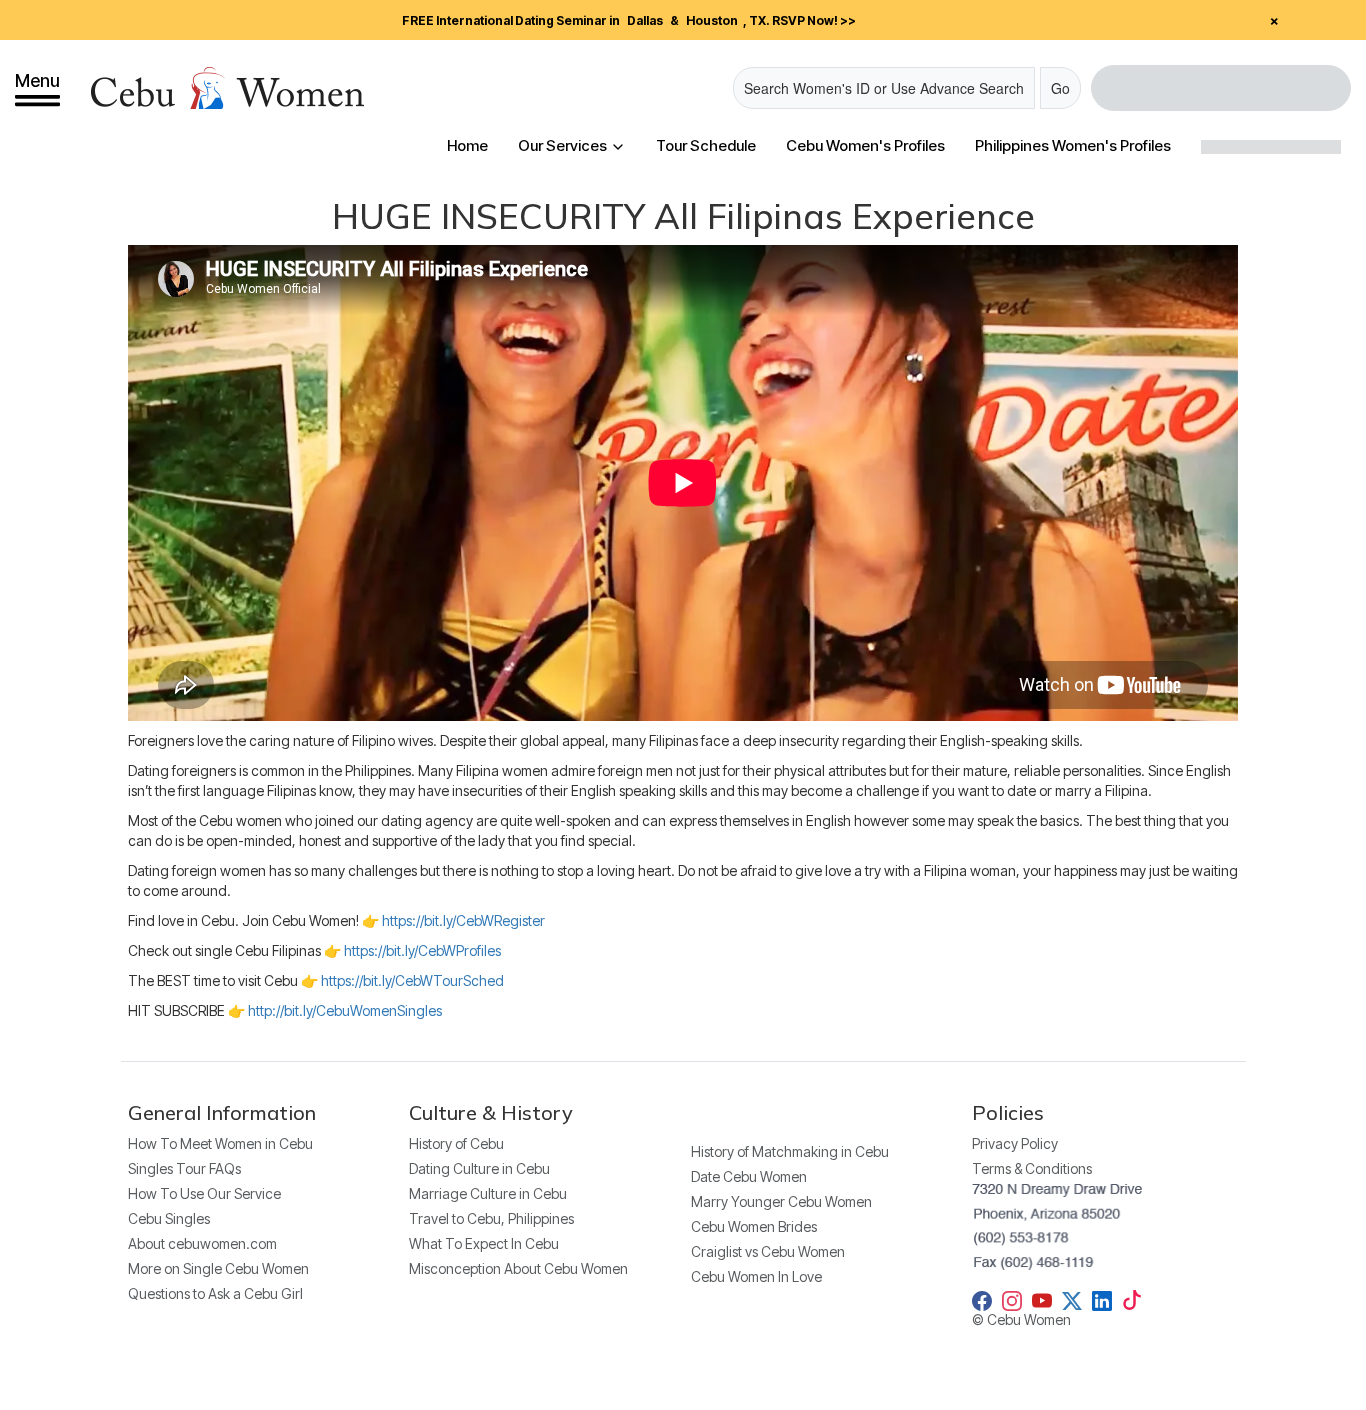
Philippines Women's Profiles (1073, 145)
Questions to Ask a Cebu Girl (215, 1293)
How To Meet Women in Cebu (220, 1143)
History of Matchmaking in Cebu (790, 1151)
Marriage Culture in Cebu (488, 1193)
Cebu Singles (169, 1218)
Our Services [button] (564, 145)
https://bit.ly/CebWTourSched (412, 980)
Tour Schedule (706, 145)
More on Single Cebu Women (218, 1268)
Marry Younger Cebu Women (781, 1201)
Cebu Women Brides (754, 1226)
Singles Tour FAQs (184, 1168)
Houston (712, 20)
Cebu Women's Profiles (865, 145)
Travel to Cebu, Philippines (491, 1218)
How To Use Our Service (204, 1193)
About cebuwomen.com (202, 1243)
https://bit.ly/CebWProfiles (422, 950)
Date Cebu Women (749, 1176)
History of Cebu (456, 1143)
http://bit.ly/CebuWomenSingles (345, 1010)
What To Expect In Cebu (484, 1243)
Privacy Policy (1015, 1143)
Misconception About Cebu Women (518, 1268)
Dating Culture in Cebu (479, 1168)
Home (467, 145)
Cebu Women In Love (756, 1276)
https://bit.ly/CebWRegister (463, 920)
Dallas (645, 20)
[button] (37, 88)
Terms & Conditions (1032, 1168)
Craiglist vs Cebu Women (768, 1251)
